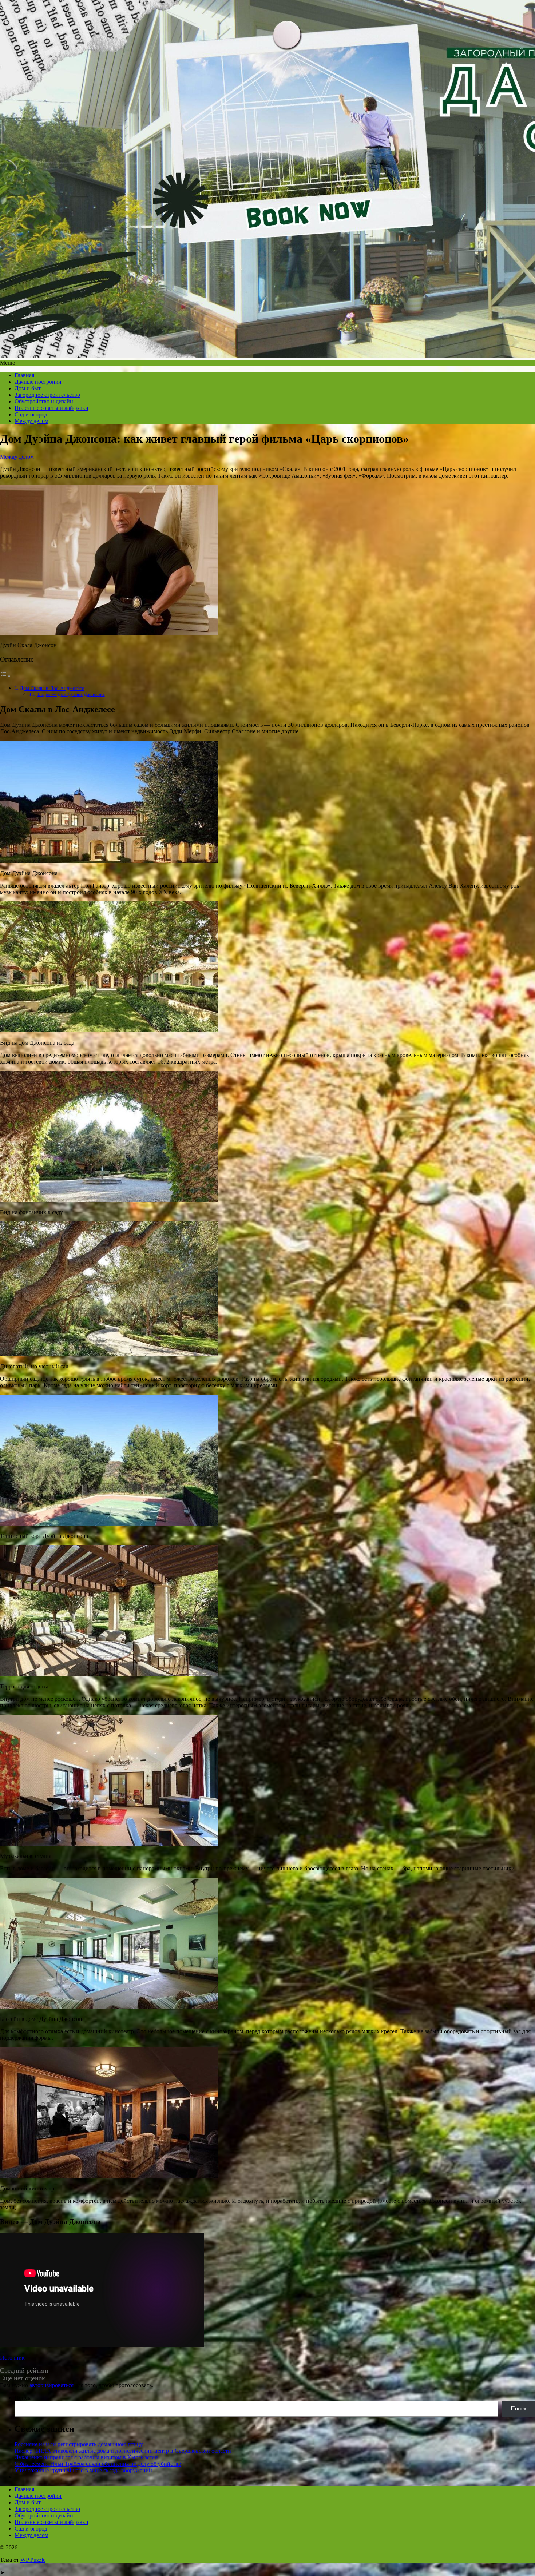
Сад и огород (31, 414)
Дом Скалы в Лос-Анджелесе (52, 688)
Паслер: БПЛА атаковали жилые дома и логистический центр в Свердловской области (123, 2451)
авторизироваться (51, 2385)
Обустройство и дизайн (44, 401)
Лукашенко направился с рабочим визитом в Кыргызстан (86, 2457)
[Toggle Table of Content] (5, 676)
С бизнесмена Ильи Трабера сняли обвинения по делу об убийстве (98, 2464)
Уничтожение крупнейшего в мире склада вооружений (83, 2470)
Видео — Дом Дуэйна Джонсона (71, 694)
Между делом (31, 421)
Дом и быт (28, 388)
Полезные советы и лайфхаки (51, 408)
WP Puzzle (33, 2560)
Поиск (23, 2398)
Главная (24, 375)
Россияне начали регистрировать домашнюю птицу (79, 2444)
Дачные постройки (38, 382)
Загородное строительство (47, 395)
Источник (12, 2358)
